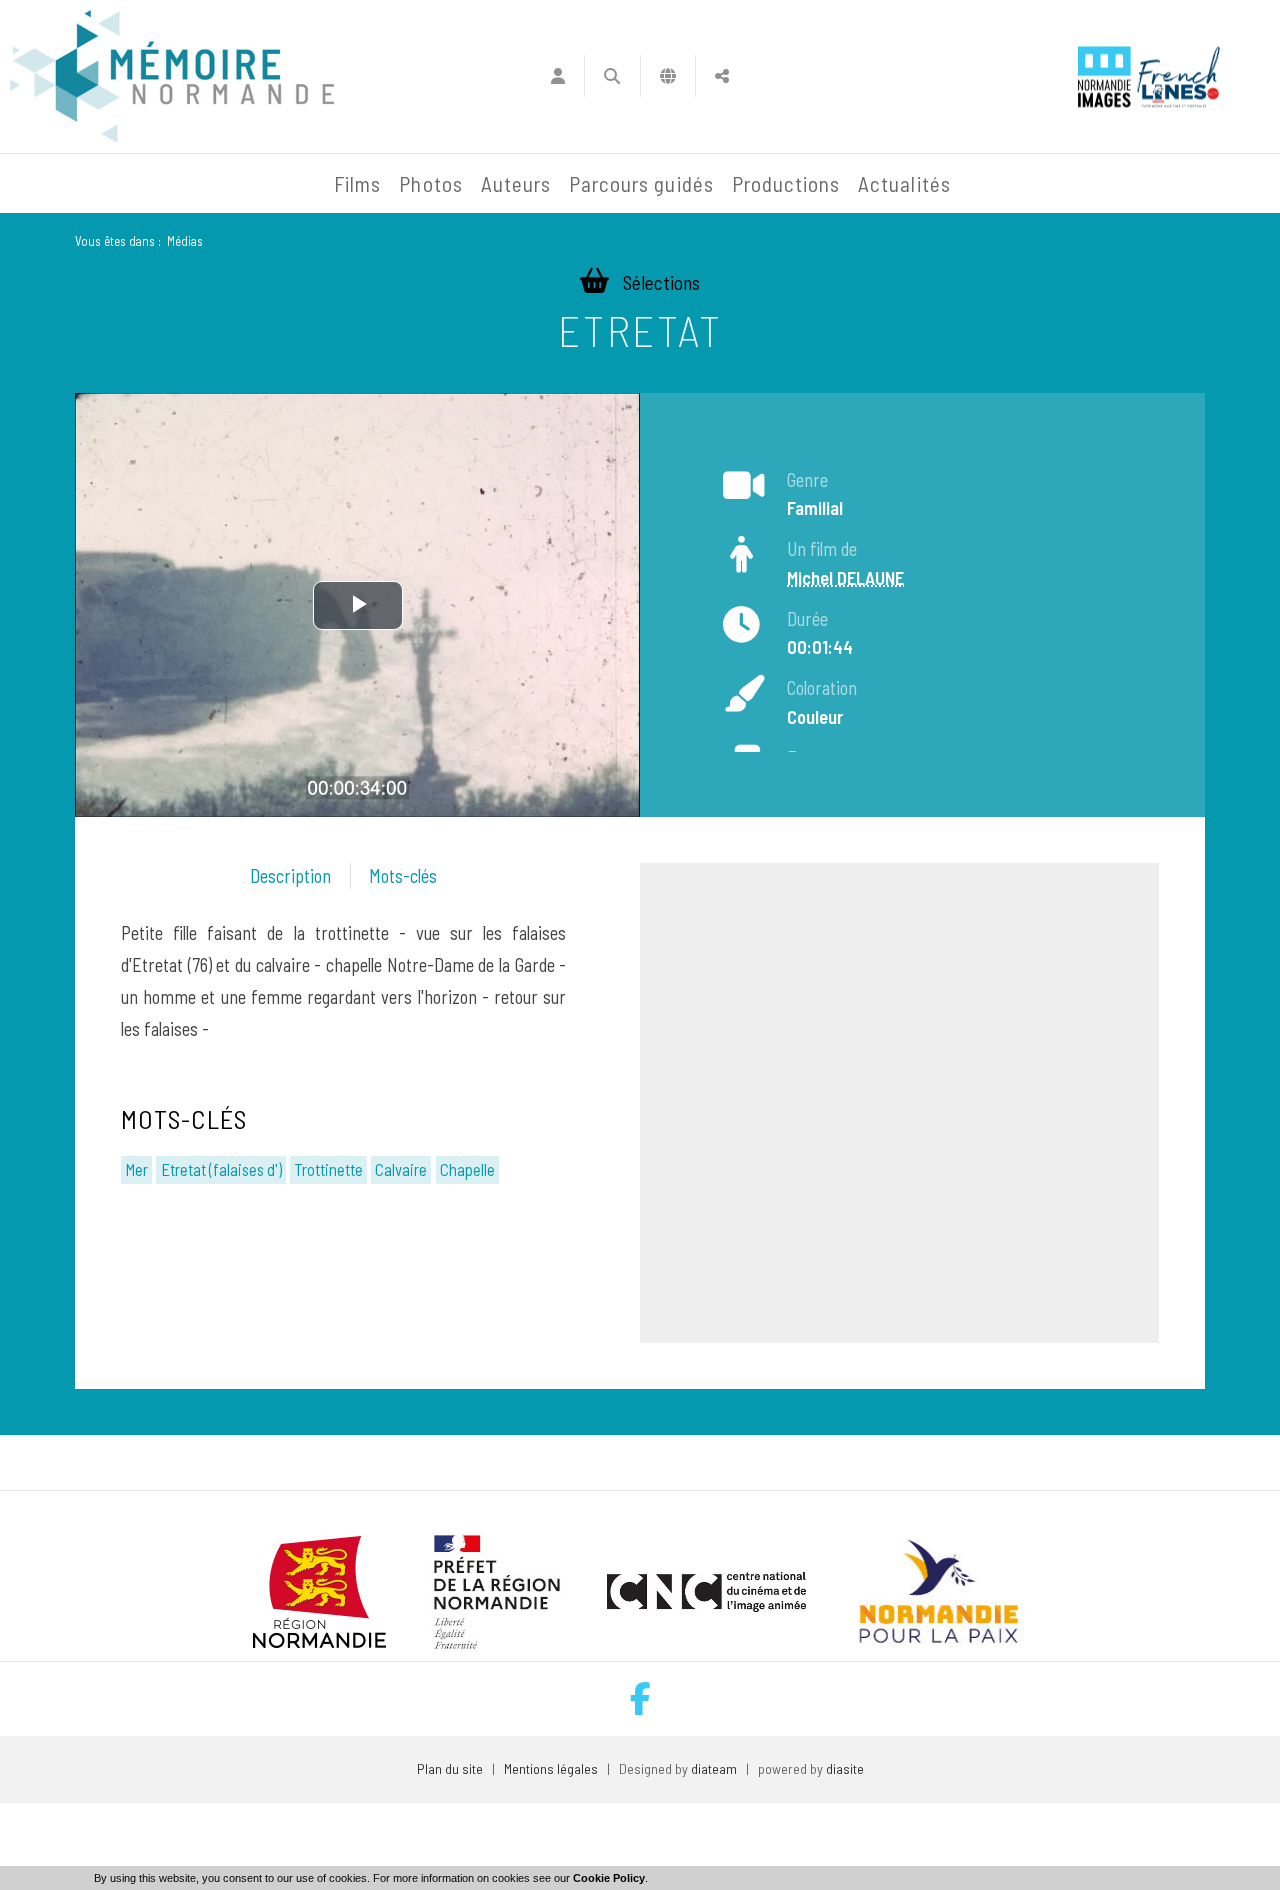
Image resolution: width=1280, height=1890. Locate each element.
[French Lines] (1178, 76)
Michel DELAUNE (845, 578)
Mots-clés (403, 876)
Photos (430, 183)
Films (357, 183)
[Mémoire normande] (172, 76)
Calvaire (401, 1169)
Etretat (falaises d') (221, 1169)
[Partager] (722, 76)
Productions (786, 183)
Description (290, 876)
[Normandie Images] (1104, 76)
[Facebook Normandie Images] (640, 1698)
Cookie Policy (609, 1878)
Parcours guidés (641, 183)
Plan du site (450, 1768)
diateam (714, 1768)
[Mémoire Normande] (109, 184)
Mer (136, 1169)
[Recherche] (612, 76)
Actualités (904, 183)
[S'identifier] (557, 76)
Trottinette (328, 1169)
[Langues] (668, 76)
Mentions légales (551, 1768)
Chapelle (467, 1169)
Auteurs (516, 183)
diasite (845, 1768)
